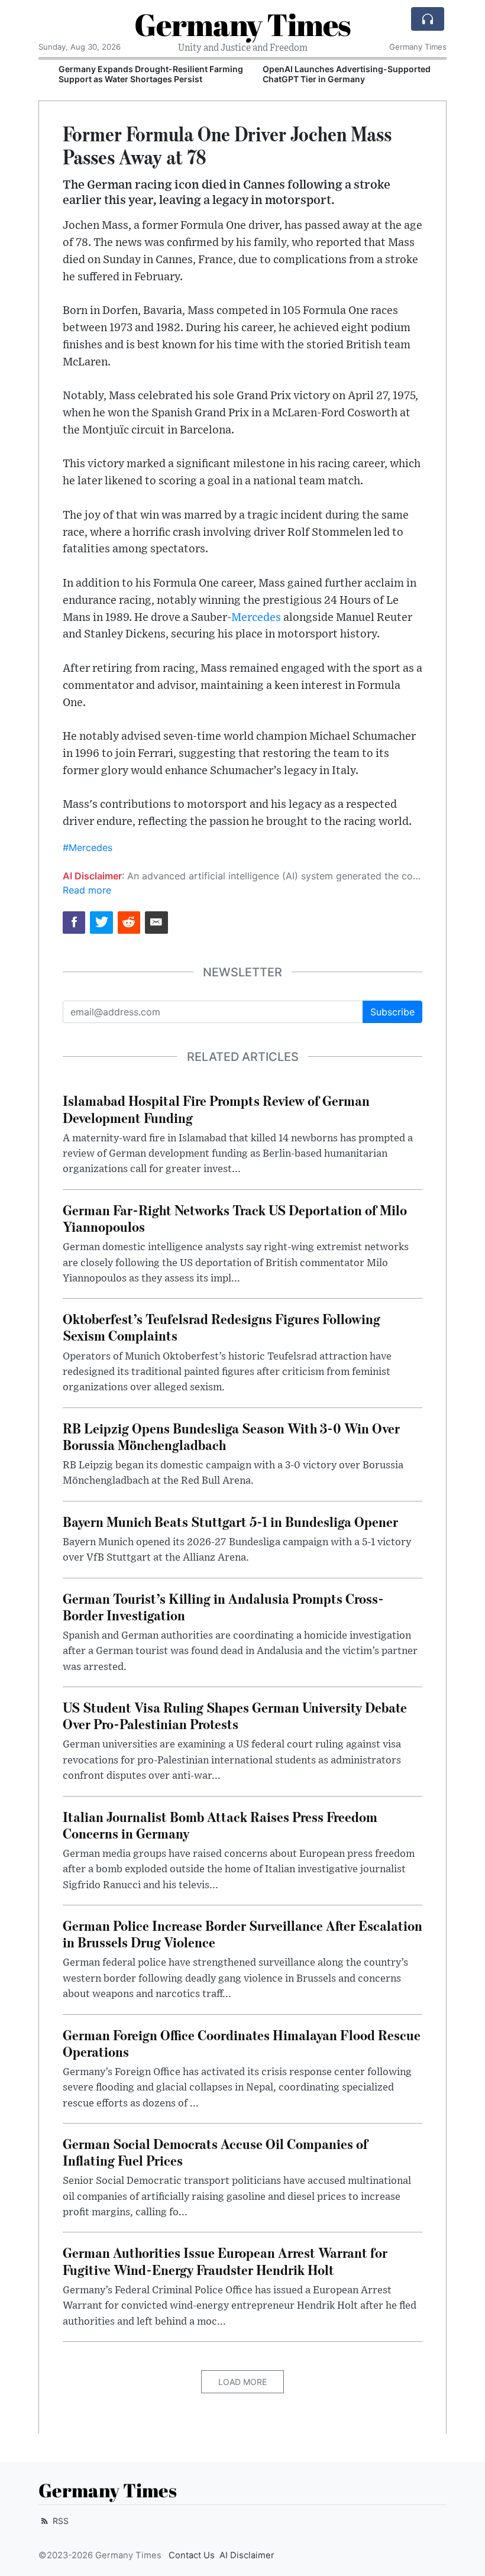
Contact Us (192, 2555)
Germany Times (242, 24)
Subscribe (392, 1012)
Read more (87, 890)
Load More (242, 2382)
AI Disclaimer (247, 2555)
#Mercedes (88, 847)
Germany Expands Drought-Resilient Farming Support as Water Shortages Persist (135, 74)
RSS (59, 2521)
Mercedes (256, 618)
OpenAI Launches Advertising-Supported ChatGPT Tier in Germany (331, 74)
